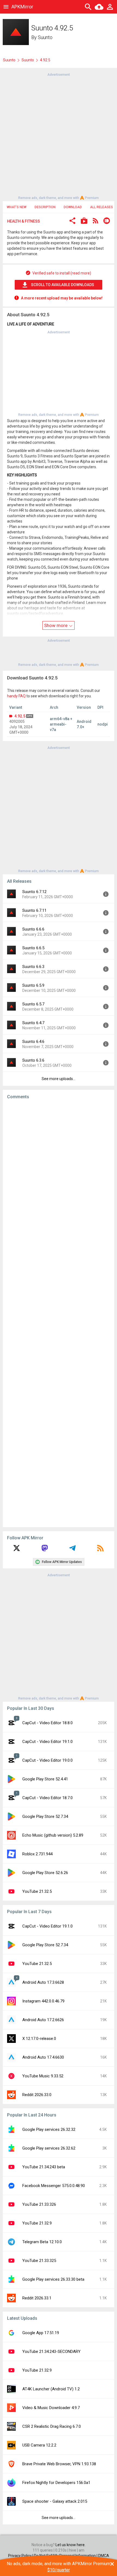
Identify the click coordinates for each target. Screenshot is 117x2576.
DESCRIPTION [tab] (45, 207)
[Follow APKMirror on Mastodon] (45, 1550)
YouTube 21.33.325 (39, 2261)
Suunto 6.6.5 (33, 948)
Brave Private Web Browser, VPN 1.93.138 (59, 2464)
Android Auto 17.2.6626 (43, 2020)
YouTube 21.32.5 (37, 1891)
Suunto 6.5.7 (33, 1004)
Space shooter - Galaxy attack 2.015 (55, 2501)
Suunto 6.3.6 (33, 1060)
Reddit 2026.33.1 (37, 2298)
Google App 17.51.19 (41, 2333)
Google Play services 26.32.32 (49, 2129)
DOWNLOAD (73, 207)
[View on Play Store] (84, 221)
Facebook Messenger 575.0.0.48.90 (54, 2186)
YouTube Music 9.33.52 (43, 2076)
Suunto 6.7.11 (34, 910)
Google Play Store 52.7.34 (45, 1817)
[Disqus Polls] (59, 1172)
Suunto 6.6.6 (33, 929)
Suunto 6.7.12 (34, 892)
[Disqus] (59, 1313)
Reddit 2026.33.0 (37, 2095)
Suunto (45, 37)
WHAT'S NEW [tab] (17, 207)
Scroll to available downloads (63, 285)
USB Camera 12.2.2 (39, 2445)
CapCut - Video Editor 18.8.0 (47, 1723)
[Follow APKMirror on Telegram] (72, 1550)
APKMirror (22, 7)
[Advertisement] (59, 136)
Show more (56, 625)
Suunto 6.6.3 (33, 967)
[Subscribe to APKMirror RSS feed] (100, 1550)
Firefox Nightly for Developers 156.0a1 (56, 2483)
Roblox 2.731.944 (37, 1854)
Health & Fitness (24, 221)
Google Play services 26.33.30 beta (53, 2279)
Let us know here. (70, 2545)
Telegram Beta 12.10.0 (42, 2242)
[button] (72, 221)
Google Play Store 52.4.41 (45, 1779)
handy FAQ (16, 696)
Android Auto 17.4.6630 (43, 2057)
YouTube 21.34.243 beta (44, 2167)
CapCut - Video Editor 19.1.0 (47, 1742)
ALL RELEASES (101, 207)
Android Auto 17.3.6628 (43, 1982)
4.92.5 (20, 716)
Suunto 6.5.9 (33, 985)
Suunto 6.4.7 (33, 1023)
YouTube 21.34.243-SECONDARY (51, 2352)
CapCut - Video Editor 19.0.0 (47, 1760)
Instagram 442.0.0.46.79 (43, 2001)
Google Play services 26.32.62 (49, 2148)
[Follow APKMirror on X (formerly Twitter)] (17, 1550)
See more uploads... (59, 1079)
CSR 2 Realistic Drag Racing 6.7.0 (52, 2426)
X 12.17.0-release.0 (39, 2039)
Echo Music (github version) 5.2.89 (53, 1835)
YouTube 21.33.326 (39, 2204)
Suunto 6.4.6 (33, 1042)
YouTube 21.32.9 (37, 2223)
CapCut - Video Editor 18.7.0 (47, 1798)
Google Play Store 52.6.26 (45, 1873)
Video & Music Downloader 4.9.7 (51, 2408)
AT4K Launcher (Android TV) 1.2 (51, 2389)
